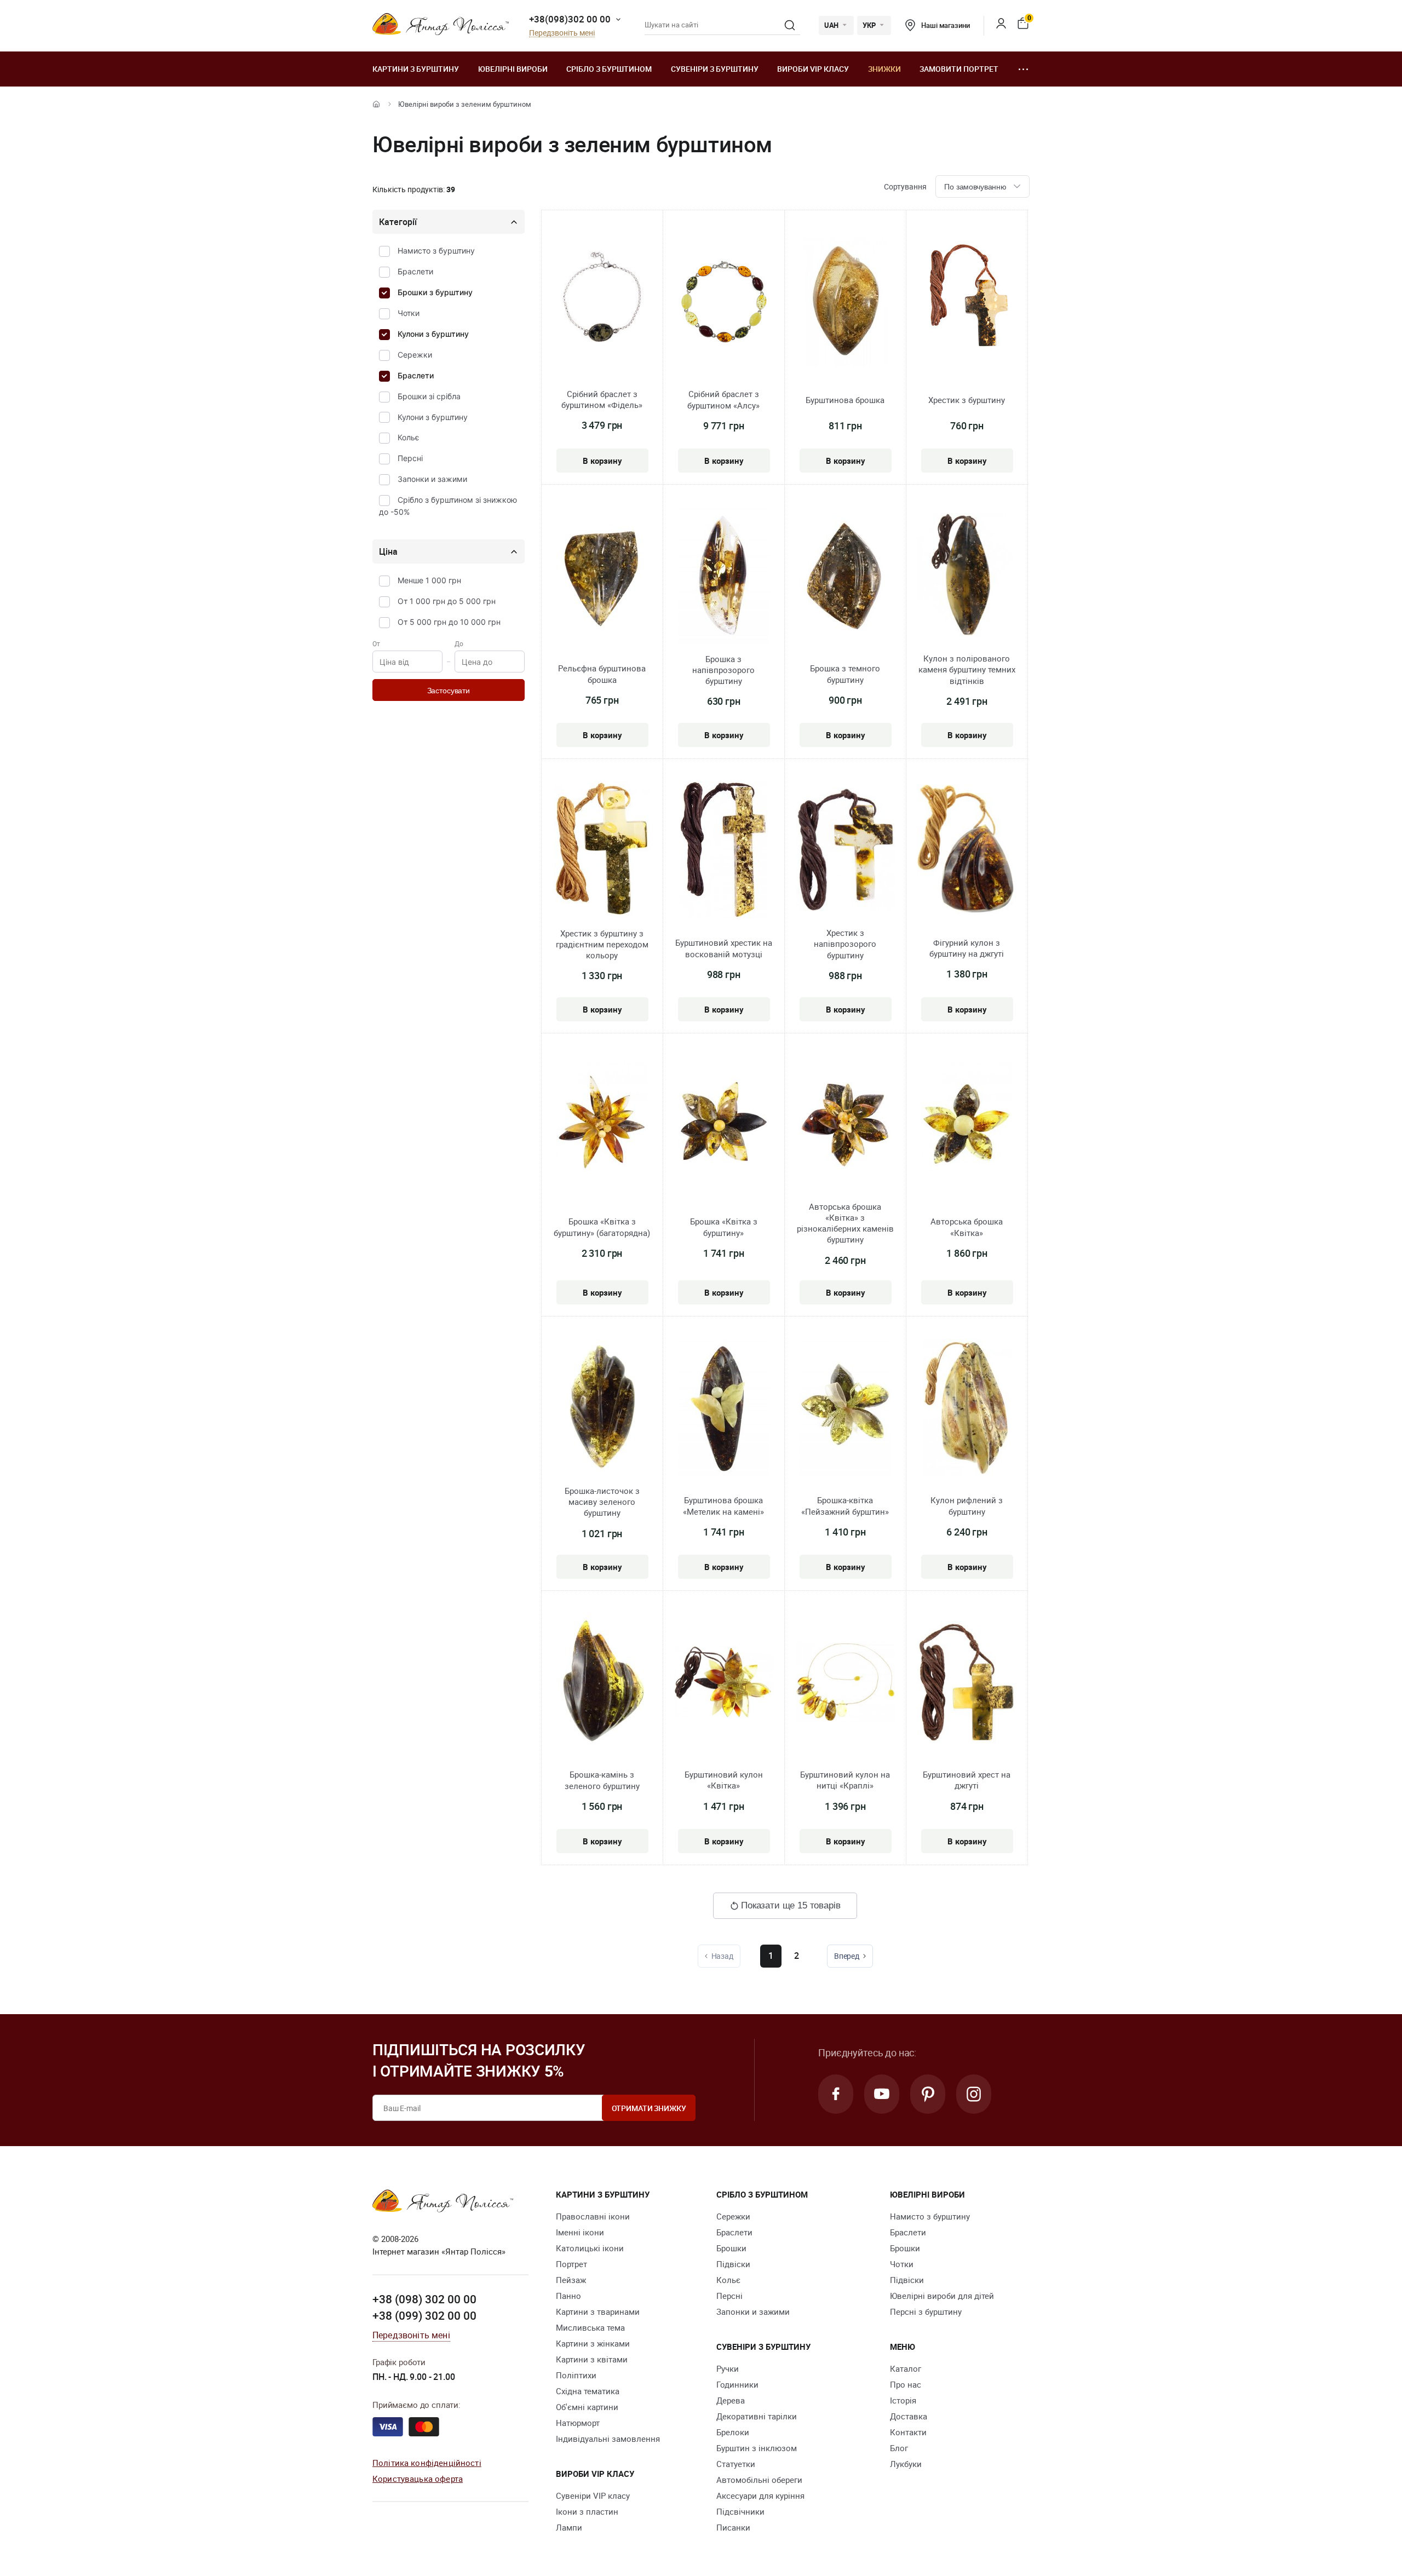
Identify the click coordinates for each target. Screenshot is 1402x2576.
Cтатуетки (736, 2464)
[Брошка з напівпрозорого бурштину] (724, 577)
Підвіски (733, 2264)
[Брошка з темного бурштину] (845, 577)
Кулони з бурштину (433, 334)
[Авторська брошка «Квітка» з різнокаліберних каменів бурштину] (845, 1125)
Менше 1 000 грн (429, 580)
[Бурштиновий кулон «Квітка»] (724, 1683)
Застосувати (449, 691)
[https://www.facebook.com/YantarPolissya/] (836, 2094)
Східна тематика (588, 2391)
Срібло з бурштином (609, 69)
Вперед (847, 1956)
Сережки (415, 355)
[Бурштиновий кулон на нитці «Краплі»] (845, 1683)
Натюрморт (578, 2423)
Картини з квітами (592, 2359)
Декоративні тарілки (757, 2416)
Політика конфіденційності (427, 2463)
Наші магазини (945, 25)
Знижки (884, 69)
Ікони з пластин (587, 2511)
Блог (899, 2448)
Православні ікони (593, 2216)
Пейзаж (571, 2280)
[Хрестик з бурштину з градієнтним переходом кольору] (602, 851)
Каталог (906, 2368)
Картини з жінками (593, 2343)
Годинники (737, 2384)
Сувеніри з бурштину (715, 69)
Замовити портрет (959, 69)
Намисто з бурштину (436, 251)
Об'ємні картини (587, 2407)
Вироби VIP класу (813, 69)
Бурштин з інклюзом (757, 2448)
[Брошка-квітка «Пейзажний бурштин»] (845, 1409)
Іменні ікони (580, 2232)
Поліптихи (576, 2375)
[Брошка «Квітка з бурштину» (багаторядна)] (602, 1128)
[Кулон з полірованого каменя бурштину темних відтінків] (967, 577)
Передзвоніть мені (562, 33)
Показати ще (791, 1905)
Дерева (731, 2400)
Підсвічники (740, 2511)
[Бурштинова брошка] (845, 303)
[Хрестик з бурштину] (967, 303)
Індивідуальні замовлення (608, 2439)
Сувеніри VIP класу (593, 2496)
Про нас (906, 2384)
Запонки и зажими (432, 479)
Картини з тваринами (598, 2311)
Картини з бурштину (416, 69)
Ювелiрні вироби (513, 69)
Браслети (415, 271)
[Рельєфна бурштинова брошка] (602, 577)
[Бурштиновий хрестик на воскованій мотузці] (724, 852)
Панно (568, 2296)
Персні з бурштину (926, 2311)
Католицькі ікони (590, 2248)
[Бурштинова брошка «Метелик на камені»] (724, 1409)
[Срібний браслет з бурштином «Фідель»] (602, 303)
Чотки (409, 313)
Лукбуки (906, 2464)
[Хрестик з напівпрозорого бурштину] (845, 851)
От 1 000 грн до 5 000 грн (447, 601)
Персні (410, 458)
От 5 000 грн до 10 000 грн (449, 622)
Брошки (731, 2248)
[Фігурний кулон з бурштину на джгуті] (967, 851)
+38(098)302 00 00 (570, 19)
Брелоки (733, 2432)
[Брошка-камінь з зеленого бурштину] (602, 1683)
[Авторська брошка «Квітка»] (967, 1128)
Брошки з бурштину (435, 292)
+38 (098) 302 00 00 (424, 2299)
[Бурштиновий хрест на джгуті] (967, 1684)
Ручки (728, 2368)
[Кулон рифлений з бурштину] (967, 1409)
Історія (903, 2400)
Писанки (733, 2527)
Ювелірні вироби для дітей (942, 2296)
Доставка (909, 2416)
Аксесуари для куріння (760, 2496)
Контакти (908, 2432)
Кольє (409, 437)
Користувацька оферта (418, 2479)
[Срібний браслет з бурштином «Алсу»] (724, 303)
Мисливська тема (590, 2327)
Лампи (569, 2527)
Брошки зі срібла (429, 396)
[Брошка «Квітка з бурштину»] (724, 1128)
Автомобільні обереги (759, 2480)
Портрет (571, 2264)
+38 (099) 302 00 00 (424, 2315)
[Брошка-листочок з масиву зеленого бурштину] (602, 1409)
